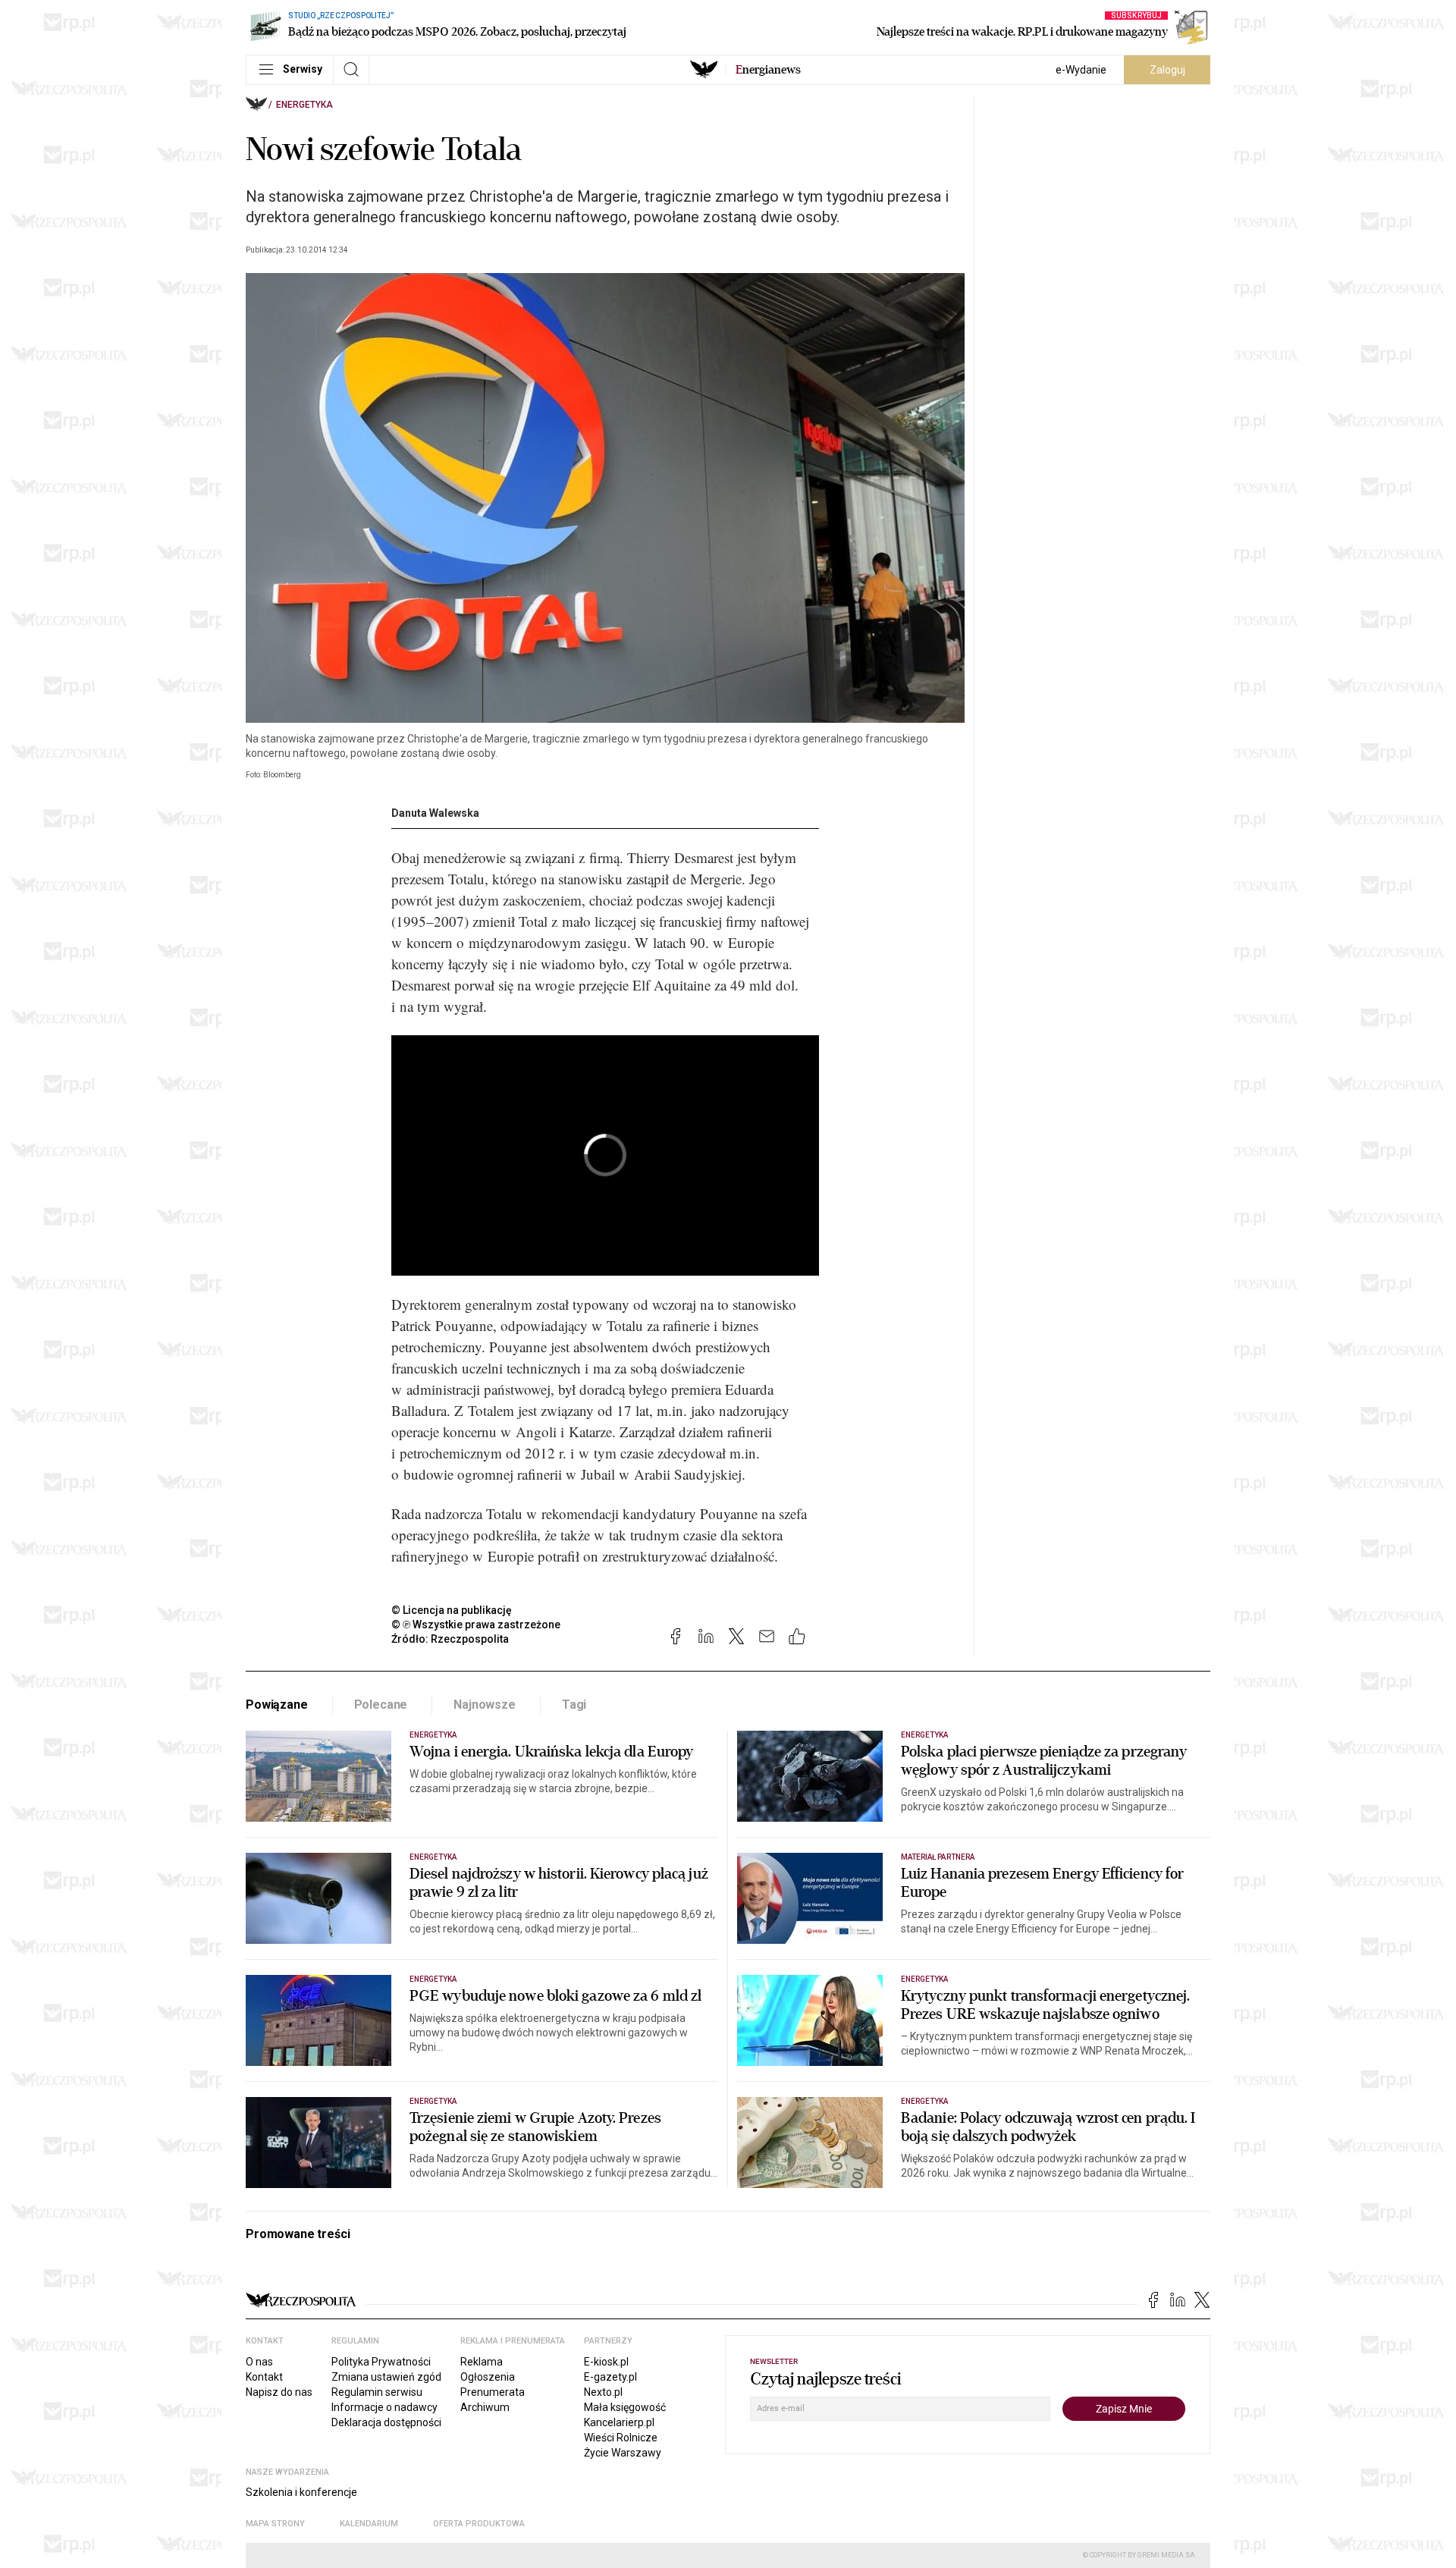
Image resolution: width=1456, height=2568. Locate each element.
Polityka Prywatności (381, 2362)
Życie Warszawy (623, 2453)
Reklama (482, 2362)
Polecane (381, 1705)
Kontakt (264, 2377)
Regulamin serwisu (377, 2392)
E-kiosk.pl (606, 2362)
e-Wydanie (1081, 70)
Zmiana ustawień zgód (386, 2377)
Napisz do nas (279, 2392)
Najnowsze (485, 1705)
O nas (259, 2362)
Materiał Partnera (938, 1857)
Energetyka (304, 105)
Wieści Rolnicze (621, 2438)
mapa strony (275, 2524)
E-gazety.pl (610, 2377)
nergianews (768, 70)
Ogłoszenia (488, 2377)
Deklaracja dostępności (386, 2422)
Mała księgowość (625, 2407)
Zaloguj (1167, 70)
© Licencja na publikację (452, 1610)
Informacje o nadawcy (384, 2407)
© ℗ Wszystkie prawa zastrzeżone (476, 1625)
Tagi (574, 1705)
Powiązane (277, 1705)
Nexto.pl (603, 2392)
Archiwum (485, 2407)
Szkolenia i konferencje (301, 2492)
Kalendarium (369, 2524)
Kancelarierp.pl (619, 2422)
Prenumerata (493, 2392)
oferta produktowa (479, 2524)
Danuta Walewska (435, 813)
